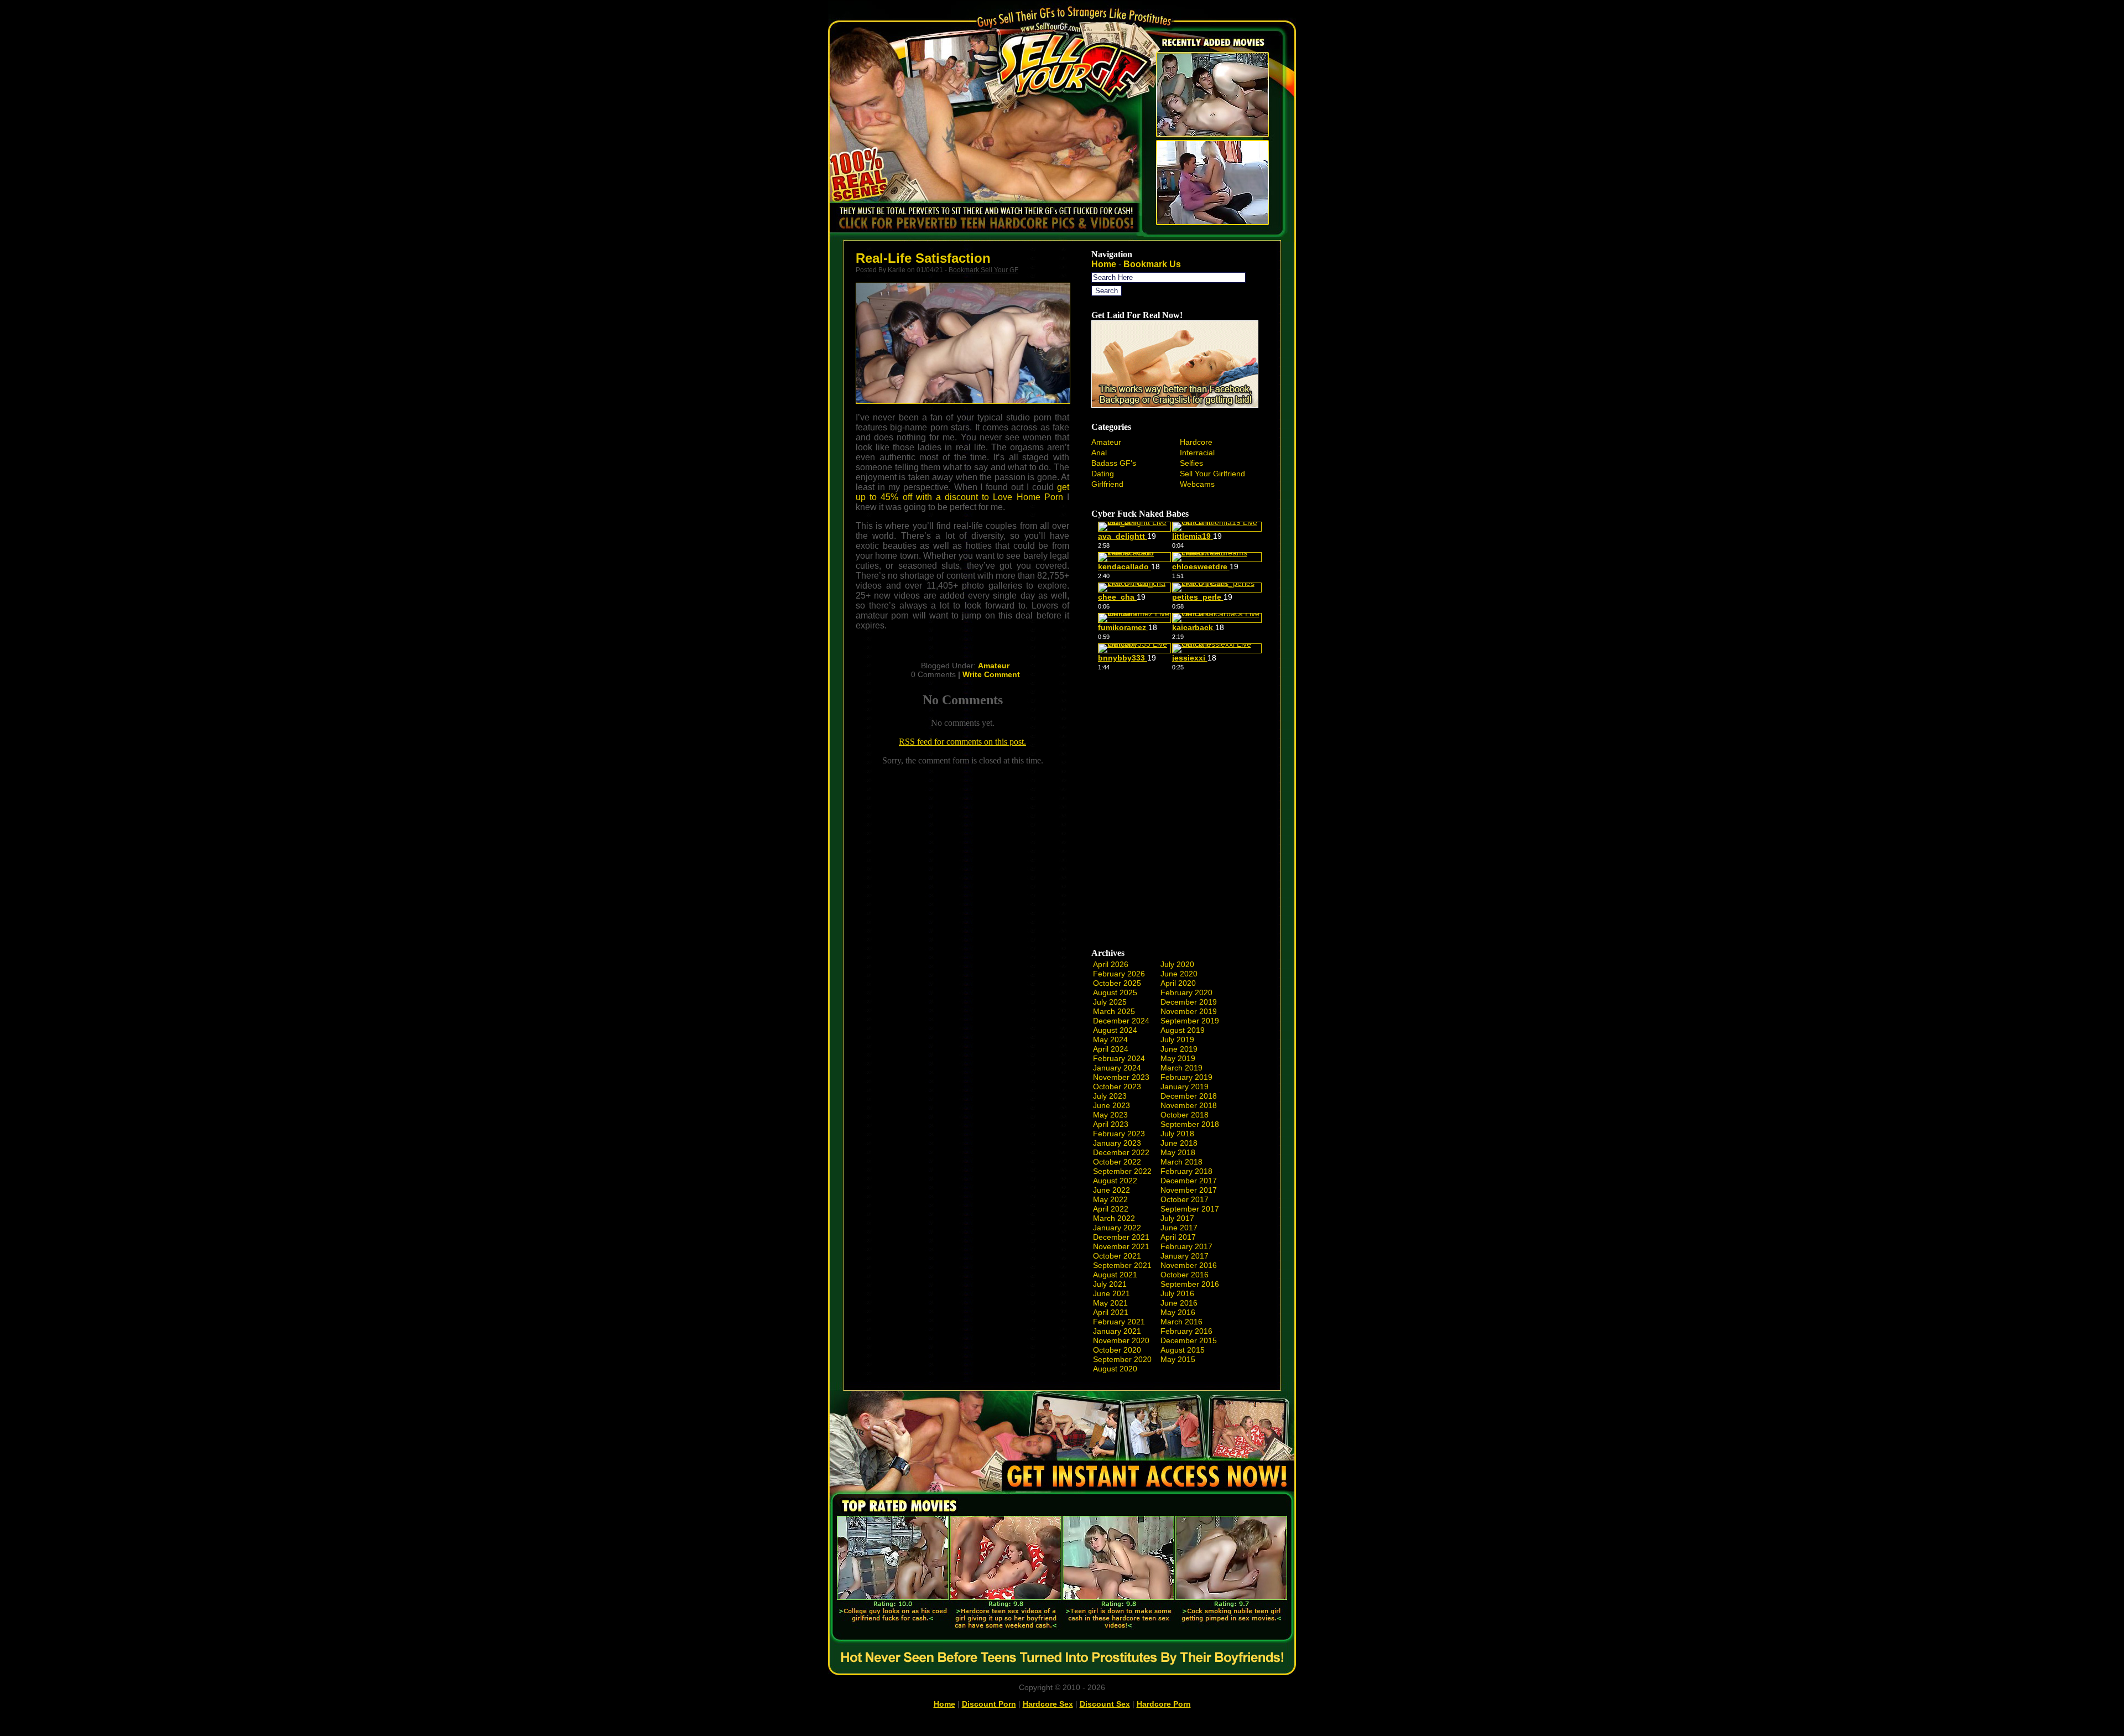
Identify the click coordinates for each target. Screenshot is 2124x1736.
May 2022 (1110, 1199)
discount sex (1105, 1704)
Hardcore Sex (1048, 1704)
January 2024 (1117, 1068)
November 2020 (1121, 1340)
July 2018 (1177, 1134)
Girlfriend (1107, 484)
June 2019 (1179, 1049)
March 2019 (1181, 1068)
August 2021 (1115, 1275)
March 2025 (1114, 1011)
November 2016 (1189, 1265)
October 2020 (1117, 1350)
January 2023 (1117, 1143)
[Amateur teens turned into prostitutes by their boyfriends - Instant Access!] (1062, 1672)
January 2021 (1117, 1331)
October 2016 (1185, 1275)
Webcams (1197, 484)
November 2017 (1189, 1190)
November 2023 (1121, 1077)
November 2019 (1189, 1011)
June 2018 (1179, 1143)
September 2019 (1190, 1021)
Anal (1099, 453)
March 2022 (1114, 1218)
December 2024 (1121, 1021)
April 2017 (1178, 1237)
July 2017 (1177, 1218)
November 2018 (1189, 1105)
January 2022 (1117, 1228)
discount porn (989, 1704)
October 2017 (1185, 1199)
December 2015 (1189, 1340)
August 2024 (1115, 1030)
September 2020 (1122, 1359)
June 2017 (1179, 1228)
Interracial (1197, 453)
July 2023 (1110, 1096)
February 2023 (1119, 1134)
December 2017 (1189, 1181)
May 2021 (1110, 1303)
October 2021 (1117, 1256)
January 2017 (1185, 1256)
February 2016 (1186, 1331)
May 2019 (1178, 1058)
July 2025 (1110, 1002)
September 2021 (1122, 1265)
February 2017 (1186, 1246)
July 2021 (1110, 1284)
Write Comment (991, 674)
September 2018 (1190, 1124)
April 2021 (1111, 1312)
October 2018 (1185, 1115)
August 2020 (1115, 1369)
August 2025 (1115, 992)
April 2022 (1111, 1209)
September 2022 (1122, 1171)
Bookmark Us (1152, 264)
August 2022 (1115, 1181)
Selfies (1191, 463)
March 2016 (1181, 1322)
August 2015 (1183, 1350)
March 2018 (1181, 1162)
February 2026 (1119, 974)
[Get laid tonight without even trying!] (1175, 405)
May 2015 (1178, 1359)
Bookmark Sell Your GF (983, 270)
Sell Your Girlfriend (1212, 474)
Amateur (994, 666)
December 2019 (1189, 1002)
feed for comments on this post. (962, 742)
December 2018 (1189, 1096)
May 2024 (1110, 1039)
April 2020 (1178, 983)
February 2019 (1186, 1077)
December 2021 (1121, 1237)
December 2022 (1121, 1152)
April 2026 (1111, 964)
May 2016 (1178, 1312)
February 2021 (1119, 1322)
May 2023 (1110, 1115)
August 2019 (1183, 1030)
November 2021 (1121, 1246)
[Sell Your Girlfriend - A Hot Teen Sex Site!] (1062, 239)
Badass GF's (1114, 463)
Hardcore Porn (1164, 1704)
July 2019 (1177, 1039)
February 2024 (1119, 1058)
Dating (1103, 474)
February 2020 (1186, 992)
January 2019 (1185, 1087)
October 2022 (1117, 1162)
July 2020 (1177, 964)
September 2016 (1190, 1284)
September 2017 (1190, 1209)
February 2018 (1186, 1171)
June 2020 (1179, 974)
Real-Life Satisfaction (923, 258)
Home (1104, 264)
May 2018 (1178, 1152)
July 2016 (1177, 1293)
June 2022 (1112, 1190)
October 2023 (1117, 1087)
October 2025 (1117, 983)
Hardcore (1196, 442)
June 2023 (1112, 1105)
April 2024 (1111, 1049)
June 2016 (1179, 1303)
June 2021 (1112, 1293)
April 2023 (1111, 1124)
